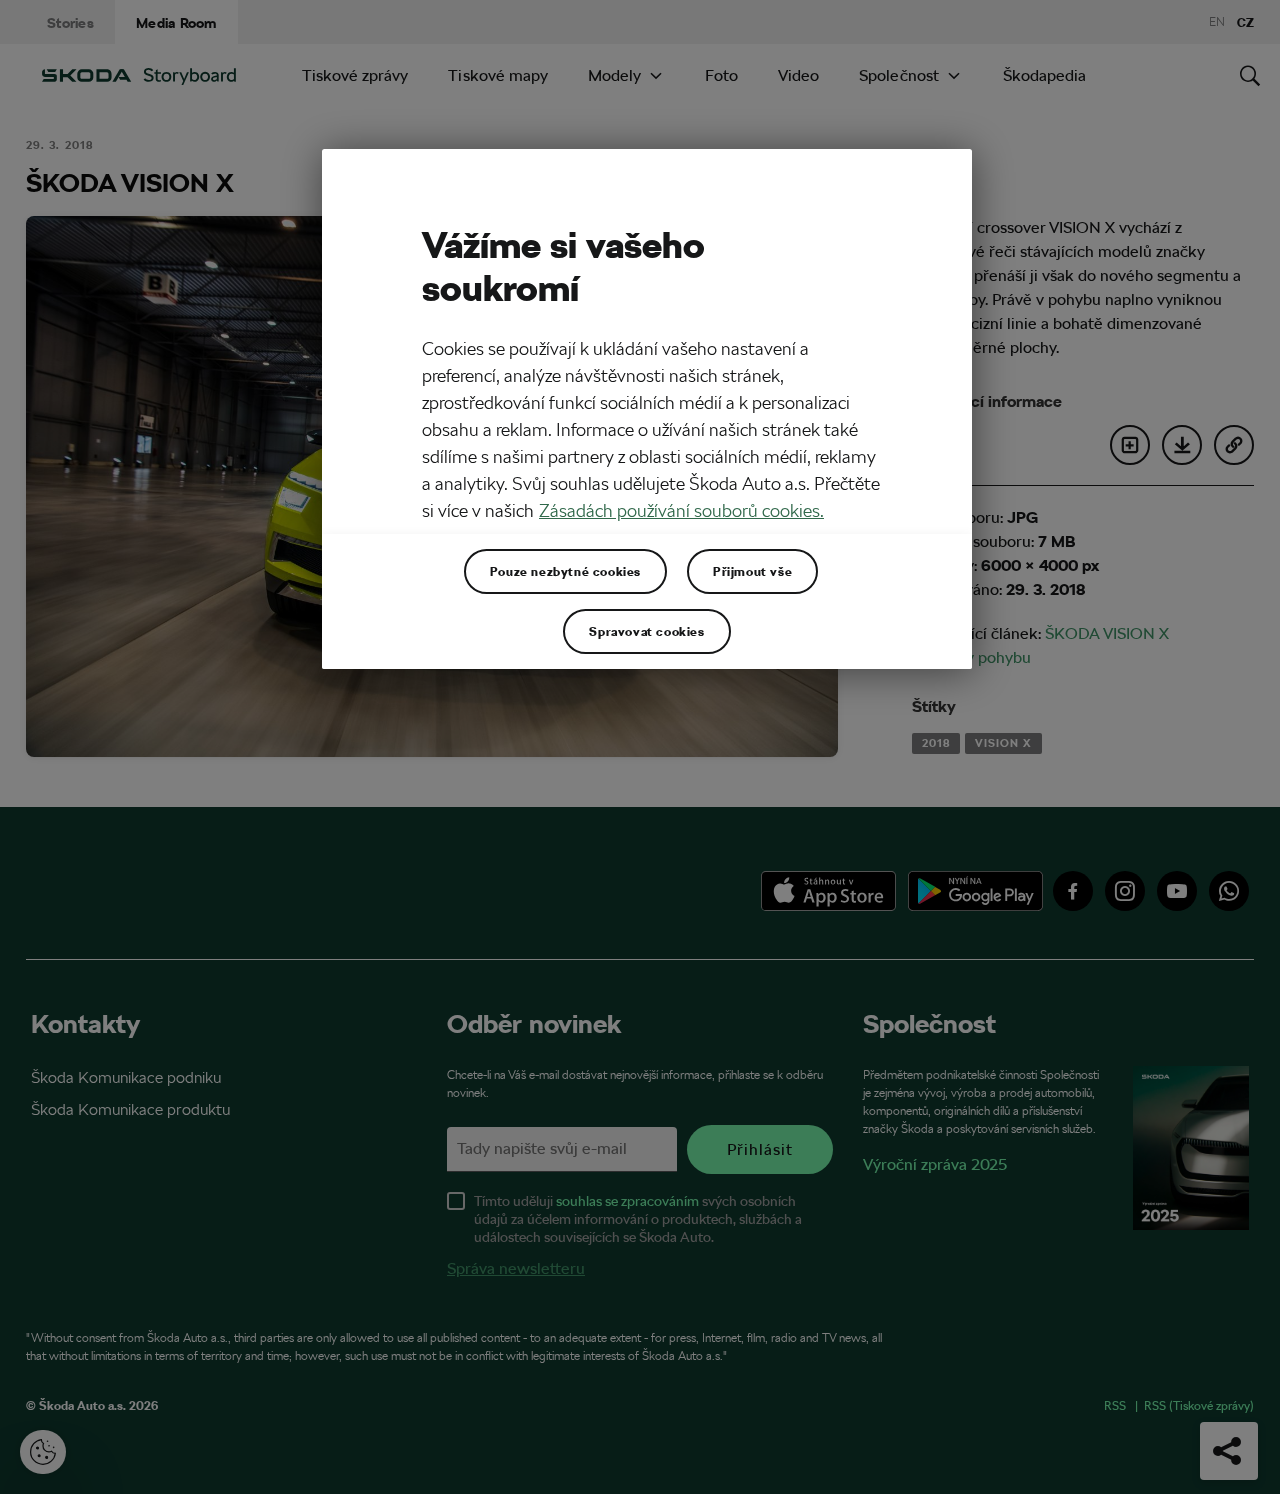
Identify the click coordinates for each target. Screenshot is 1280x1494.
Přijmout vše (752, 571)
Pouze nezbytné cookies (565, 571)
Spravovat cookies (646, 631)
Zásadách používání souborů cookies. (681, 510)
